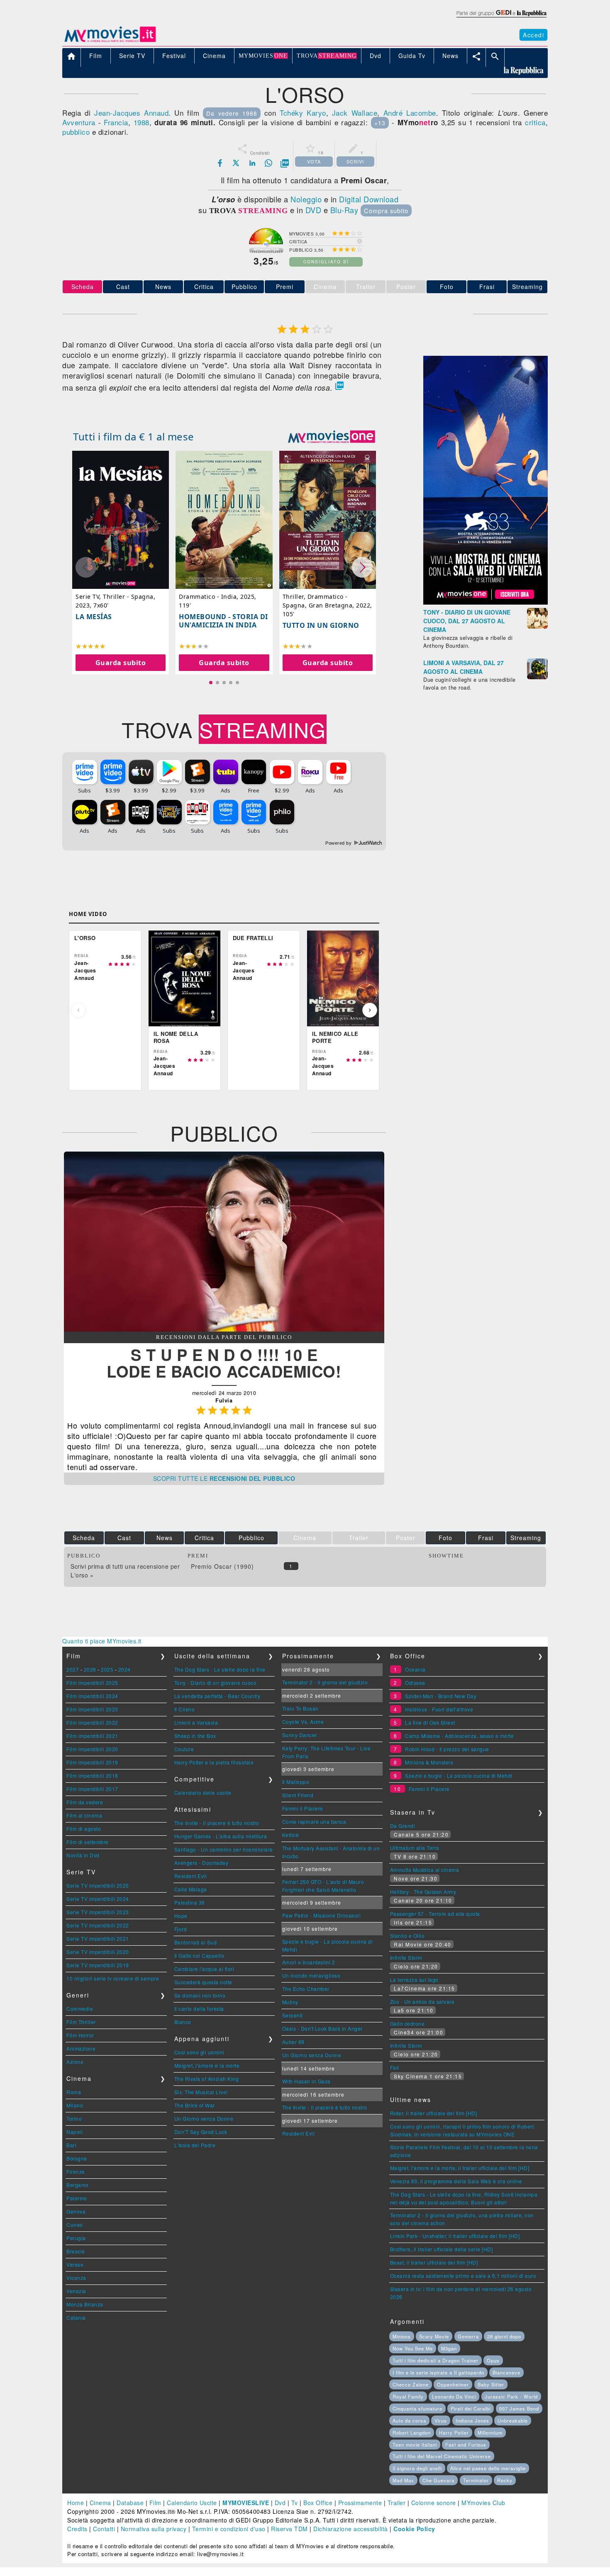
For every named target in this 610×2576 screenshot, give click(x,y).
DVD (314, 210)
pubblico (76, 132)
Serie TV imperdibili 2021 (98, 1938)
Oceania (415, 1669)
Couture (184, 1749)
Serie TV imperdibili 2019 (98, 1965)
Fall (395, 2067)
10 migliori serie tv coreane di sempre (113, 1978)
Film (155, 2503)
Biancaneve (506, 2372)
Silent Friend (298, 1795)
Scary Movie (434, 2336)
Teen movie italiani (415, 2445)
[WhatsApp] (268, 163)
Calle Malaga (191, 1889)
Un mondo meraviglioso (311, 1975)
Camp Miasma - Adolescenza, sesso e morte (459, 1736)
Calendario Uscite (192, 2503)
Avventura (79, 122)
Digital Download (369, 199)
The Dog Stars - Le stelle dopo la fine (220, 1669)
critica (535, 122)
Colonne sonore (434, 2503)
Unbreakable (513, 2420)
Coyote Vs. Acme (303, 1722)
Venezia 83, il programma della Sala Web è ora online (456, 2181)
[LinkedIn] (252, 163)
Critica (204, 287)
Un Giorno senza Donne (204, 2118)
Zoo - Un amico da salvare (422, 2001)
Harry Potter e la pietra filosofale (214, 1762)
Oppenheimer (453, 2384)
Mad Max (403, 2480)
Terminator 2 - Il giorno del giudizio (325, 1682)
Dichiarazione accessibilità (351, 2529)
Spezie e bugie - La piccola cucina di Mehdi (459, 1775)
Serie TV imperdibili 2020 (98, 1952)
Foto (447, 287)
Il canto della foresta (199, 2009)
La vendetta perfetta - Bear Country (217, 1696)
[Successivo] (370, 1010)
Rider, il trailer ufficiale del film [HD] (434, 2113)
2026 (90, 1669)
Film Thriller (81, 2022)
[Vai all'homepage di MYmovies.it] (110, 41)
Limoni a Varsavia (196, 1722)
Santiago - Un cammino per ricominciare (224, 1849)
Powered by (339, 843)
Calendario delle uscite (203, 1792)
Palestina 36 (190, 1902)
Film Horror (80, 2035)
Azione (75, 2062)
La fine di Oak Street (430, 1722)
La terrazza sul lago (414, 1979)
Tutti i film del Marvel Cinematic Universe (442, 2456)
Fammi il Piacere (303, 1808)
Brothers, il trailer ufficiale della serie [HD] (442, 2249)
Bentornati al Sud (196, 1942)
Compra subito (386, 210)
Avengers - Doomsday (201, 1863)
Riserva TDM (289, 2529)
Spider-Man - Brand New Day (441, 1696)
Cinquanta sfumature (417, 2408)
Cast (123, 287)
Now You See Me (413, 2348)
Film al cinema (84, 1815)
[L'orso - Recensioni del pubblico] (224, 1329)
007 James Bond (519, 2408)
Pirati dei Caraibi (471, 2408)
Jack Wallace (355, 113)
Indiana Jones (472, 2420)
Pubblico (244, 287)
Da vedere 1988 (232, 113)
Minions (402, 2336)
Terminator (476, 2480)
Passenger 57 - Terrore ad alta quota (435, 1914)
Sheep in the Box (195, 1736)
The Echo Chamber (306, 1989)
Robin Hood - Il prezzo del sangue (447, 1749)
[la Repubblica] (501, 18)
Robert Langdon (412, 2433)
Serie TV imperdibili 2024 (98, 1899)
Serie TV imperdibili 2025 (98, 1885)
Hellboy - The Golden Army (423, 1892)
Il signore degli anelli (417, 2468)
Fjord (181, 1929)
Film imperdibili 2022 (92, 1722)
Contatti (104, 2529)
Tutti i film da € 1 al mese (134, 436)
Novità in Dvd (83, 1855)
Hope (181, 1916)
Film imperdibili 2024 (92, 1696)
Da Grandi (403, 1826)
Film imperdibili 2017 (92, 1789)
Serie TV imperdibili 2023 (98, 1912)
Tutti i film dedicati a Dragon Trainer (436, 2360)
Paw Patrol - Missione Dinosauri (322, 1915)
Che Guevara (438, 2480)
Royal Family (408, 2396)
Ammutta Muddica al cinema (425, 1870)
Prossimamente (360, 2503)
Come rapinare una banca (314, 1821)
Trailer (397, 2503)
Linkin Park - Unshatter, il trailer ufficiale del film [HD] (455, 2236)
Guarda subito (121, 663)
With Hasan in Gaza (306, 2081)
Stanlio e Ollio (407, 1936)
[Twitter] (236, 163)
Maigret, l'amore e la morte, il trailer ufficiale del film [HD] (460, 2168)
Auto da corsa (409, 2420)
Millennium (490, 2433)
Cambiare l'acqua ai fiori (204, 1969)
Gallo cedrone (407, 2023)
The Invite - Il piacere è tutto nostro (217, 1823)
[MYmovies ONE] (332, 437)
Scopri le (224, 1478)
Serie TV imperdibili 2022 (98, 1925)
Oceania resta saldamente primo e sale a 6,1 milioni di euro (463, 2276)
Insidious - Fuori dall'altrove (439, 1709)
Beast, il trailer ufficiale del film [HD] (434, 2262)
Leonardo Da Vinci (454, 2396)
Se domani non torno (200, 1995)
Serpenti (293, 2015)
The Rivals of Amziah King (207, 2079)
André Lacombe (410, 113)
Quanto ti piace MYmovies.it (102, 1641)
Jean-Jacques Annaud (131, 113)
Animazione (81, 2048)
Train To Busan (300, 1708)
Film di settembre (88, 1842)
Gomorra (468, 2336)
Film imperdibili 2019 (92, 1762)
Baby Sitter (491, 2384)
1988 (142, 122)
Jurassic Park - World (511, 2396)
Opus (493, 2360)
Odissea (415, 1683)
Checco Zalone (411, 2384)
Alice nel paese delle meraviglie (488, 2468)
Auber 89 (293, 2042)
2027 (73, 1669)
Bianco (183, 2022)
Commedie (80, 2009)
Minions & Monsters (429, 1762)
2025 (107, 1669)
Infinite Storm (406, 1958)
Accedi (533, 35)
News (163, 287)
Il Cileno (185, 1709)
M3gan (449, 2348)
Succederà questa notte (203, 1982)
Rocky (505, 2480)
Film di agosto (84, 1829)
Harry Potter (454, 2433)
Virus (441, 2420)
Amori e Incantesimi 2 (309, 1962)
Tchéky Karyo (303, 113)
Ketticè (291, 1835)
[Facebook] (220, 163)
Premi (285, 287)
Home (76, 2503)
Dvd (280, 2503)
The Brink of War (195, 2105)
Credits (77, 2529)
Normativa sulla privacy (154, 2529)
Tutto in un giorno (321, 625)
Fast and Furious (466, 2445)
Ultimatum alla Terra (415, 1848)
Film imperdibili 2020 (92, 1749)
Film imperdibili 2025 (92, 1683)
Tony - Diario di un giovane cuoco (216, 1683)
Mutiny (290, 2002)
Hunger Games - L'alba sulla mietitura (221, 1836)
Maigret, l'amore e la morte (207, 2065)
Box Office (318, 2503)
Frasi (487, 287)
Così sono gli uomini (199, 2052)
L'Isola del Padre (195, 2145)
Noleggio (306, 199)
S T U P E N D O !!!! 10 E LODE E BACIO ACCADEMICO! (224, 1363)
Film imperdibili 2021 (92, 1736)
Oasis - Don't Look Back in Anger (322, 2028)
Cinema (100, 2503)
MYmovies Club (483, 2503)
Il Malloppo (296, 1782)
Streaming (527, 287)
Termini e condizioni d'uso (229, 2529)
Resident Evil (191, 1876)
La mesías (94, 617)
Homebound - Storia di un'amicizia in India (223, 621)
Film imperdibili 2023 (92, 1709)
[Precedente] (78, 1010)
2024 (124, 1669)
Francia (116, 122)
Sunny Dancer (300, 1735)
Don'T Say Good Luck (201, 2132)
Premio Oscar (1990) (222, 1566)
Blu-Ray (344, 210)
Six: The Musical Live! (201, 2092)
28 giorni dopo (504, 2336)
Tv (295, 2503)
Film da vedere (85, 1802)
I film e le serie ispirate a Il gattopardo (438, 2372)
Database (130, 2503)
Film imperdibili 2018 (92, 1775)
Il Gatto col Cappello (199, 1955)
